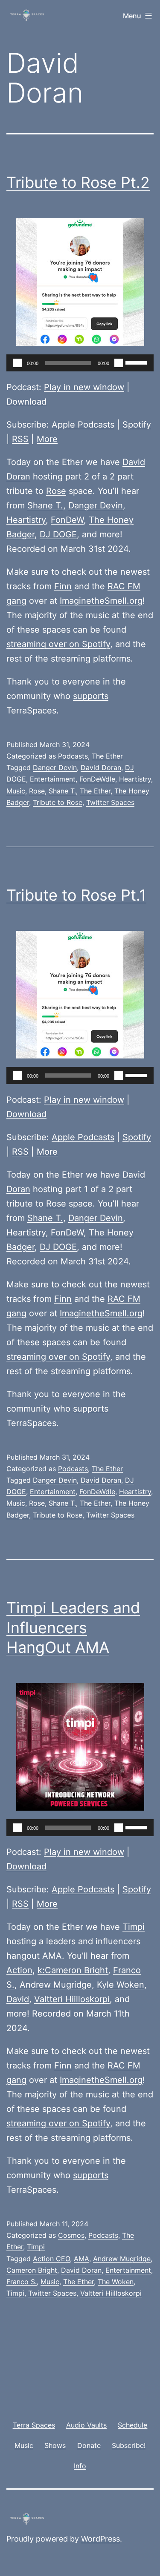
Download (26, 402)
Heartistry (26, 520)
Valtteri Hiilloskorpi (72, 1999)
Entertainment (53, 779)
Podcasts (73, 756)
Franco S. (22, 2282)
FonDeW (67, 520)
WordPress (100, 2539)
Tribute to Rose (58, 802)
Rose (56, 491)
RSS (20, 439)
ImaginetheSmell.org (101, 601)
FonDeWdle (97, 779)
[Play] (17, 363)
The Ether (107, 756)
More (47, 439)
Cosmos (71, 2235)
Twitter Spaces (110, 802)
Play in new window (84, 387)
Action (19, 1970)
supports (91, 696)
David (18, 1999)
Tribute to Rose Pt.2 (78, 183)
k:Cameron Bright (73, 1970)
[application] (80, 363)
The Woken (116, 2282)
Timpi (134, 1927)
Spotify (137, 425)
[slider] (137, 362)
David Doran (101, 767)
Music (16, 791)
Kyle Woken (121, 1985)
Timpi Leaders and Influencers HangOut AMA (73, 1628)
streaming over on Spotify (58, 644)
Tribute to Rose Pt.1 (76, 895)
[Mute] (119, 363)
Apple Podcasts (83, 425)
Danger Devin (96, 505)
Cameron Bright (32, 2270)
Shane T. (45, 505)
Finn (63, 586)
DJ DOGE (58, 534)
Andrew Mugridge (56, 1985)
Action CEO (51, 2259)
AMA (81, 2259)
